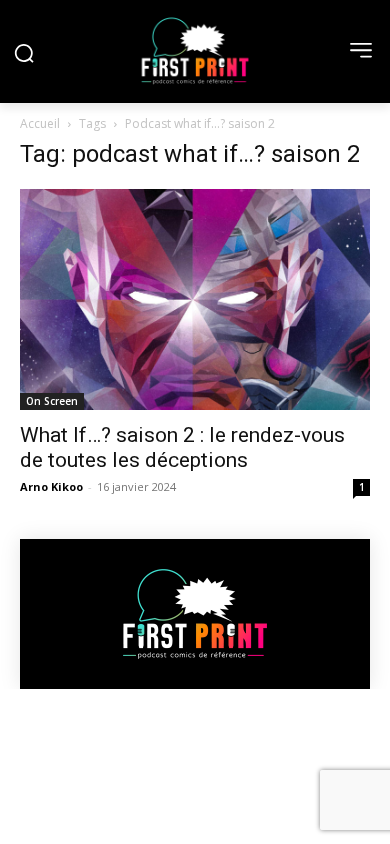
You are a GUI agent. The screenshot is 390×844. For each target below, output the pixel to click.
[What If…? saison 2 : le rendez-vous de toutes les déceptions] (195, 299)
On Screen (52, 401)
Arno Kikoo (51, 486)
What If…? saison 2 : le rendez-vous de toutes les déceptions (182, 447)
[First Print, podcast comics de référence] (195, 51)
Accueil (40, 123)
